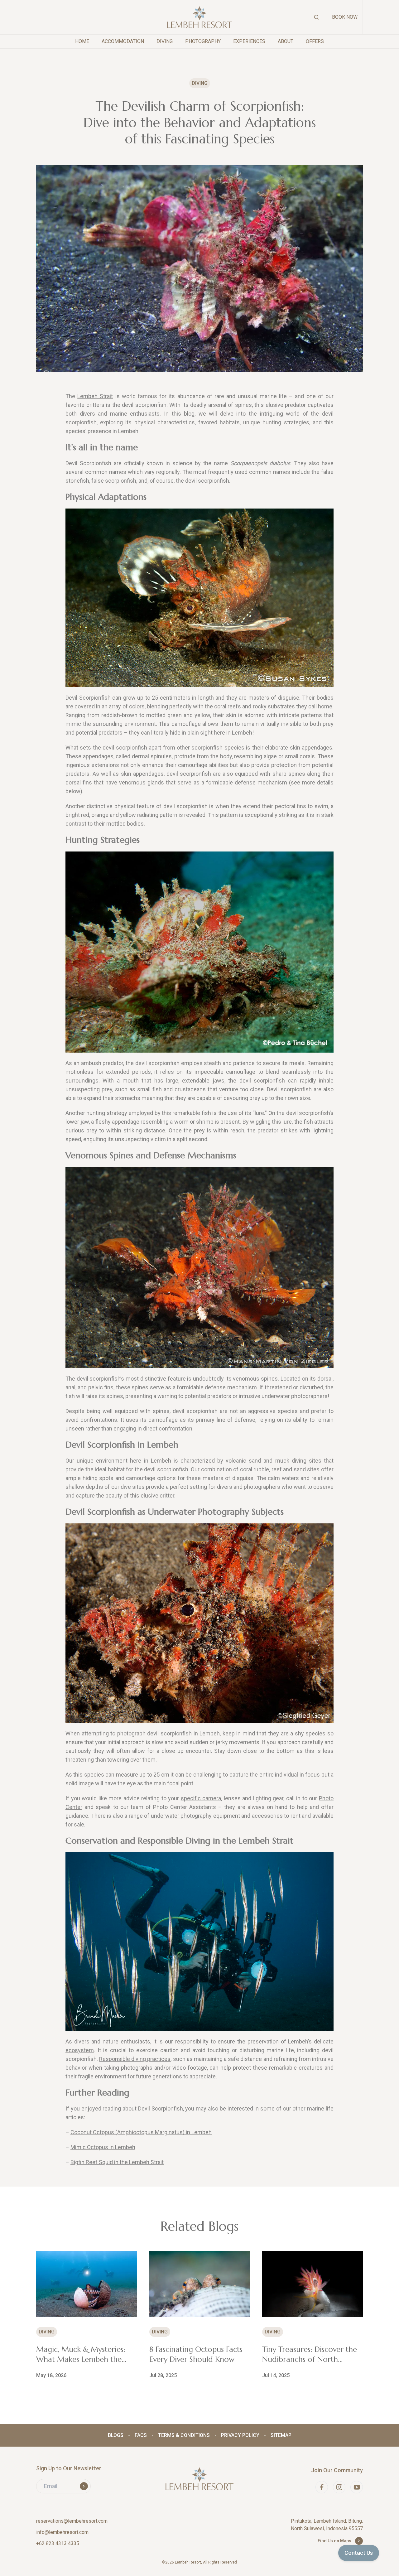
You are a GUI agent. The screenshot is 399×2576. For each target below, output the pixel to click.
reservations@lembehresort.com (72, 2521)
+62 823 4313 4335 (58, 2543)
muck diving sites (298, 1461)
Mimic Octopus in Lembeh (103, 2147)
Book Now (345, 17)
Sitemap (281, 2435)
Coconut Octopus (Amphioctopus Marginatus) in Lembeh (141, 2132)
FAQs (141, 2435)
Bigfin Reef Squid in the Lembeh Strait (117, 2162)
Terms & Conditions (184, 2435)
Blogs (116, 2435)
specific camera (201, 1798)
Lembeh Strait (95, 396)
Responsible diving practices (135, 2059)
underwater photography (181, 1816)
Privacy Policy (240, 2435)
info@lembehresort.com (62, 2532)
